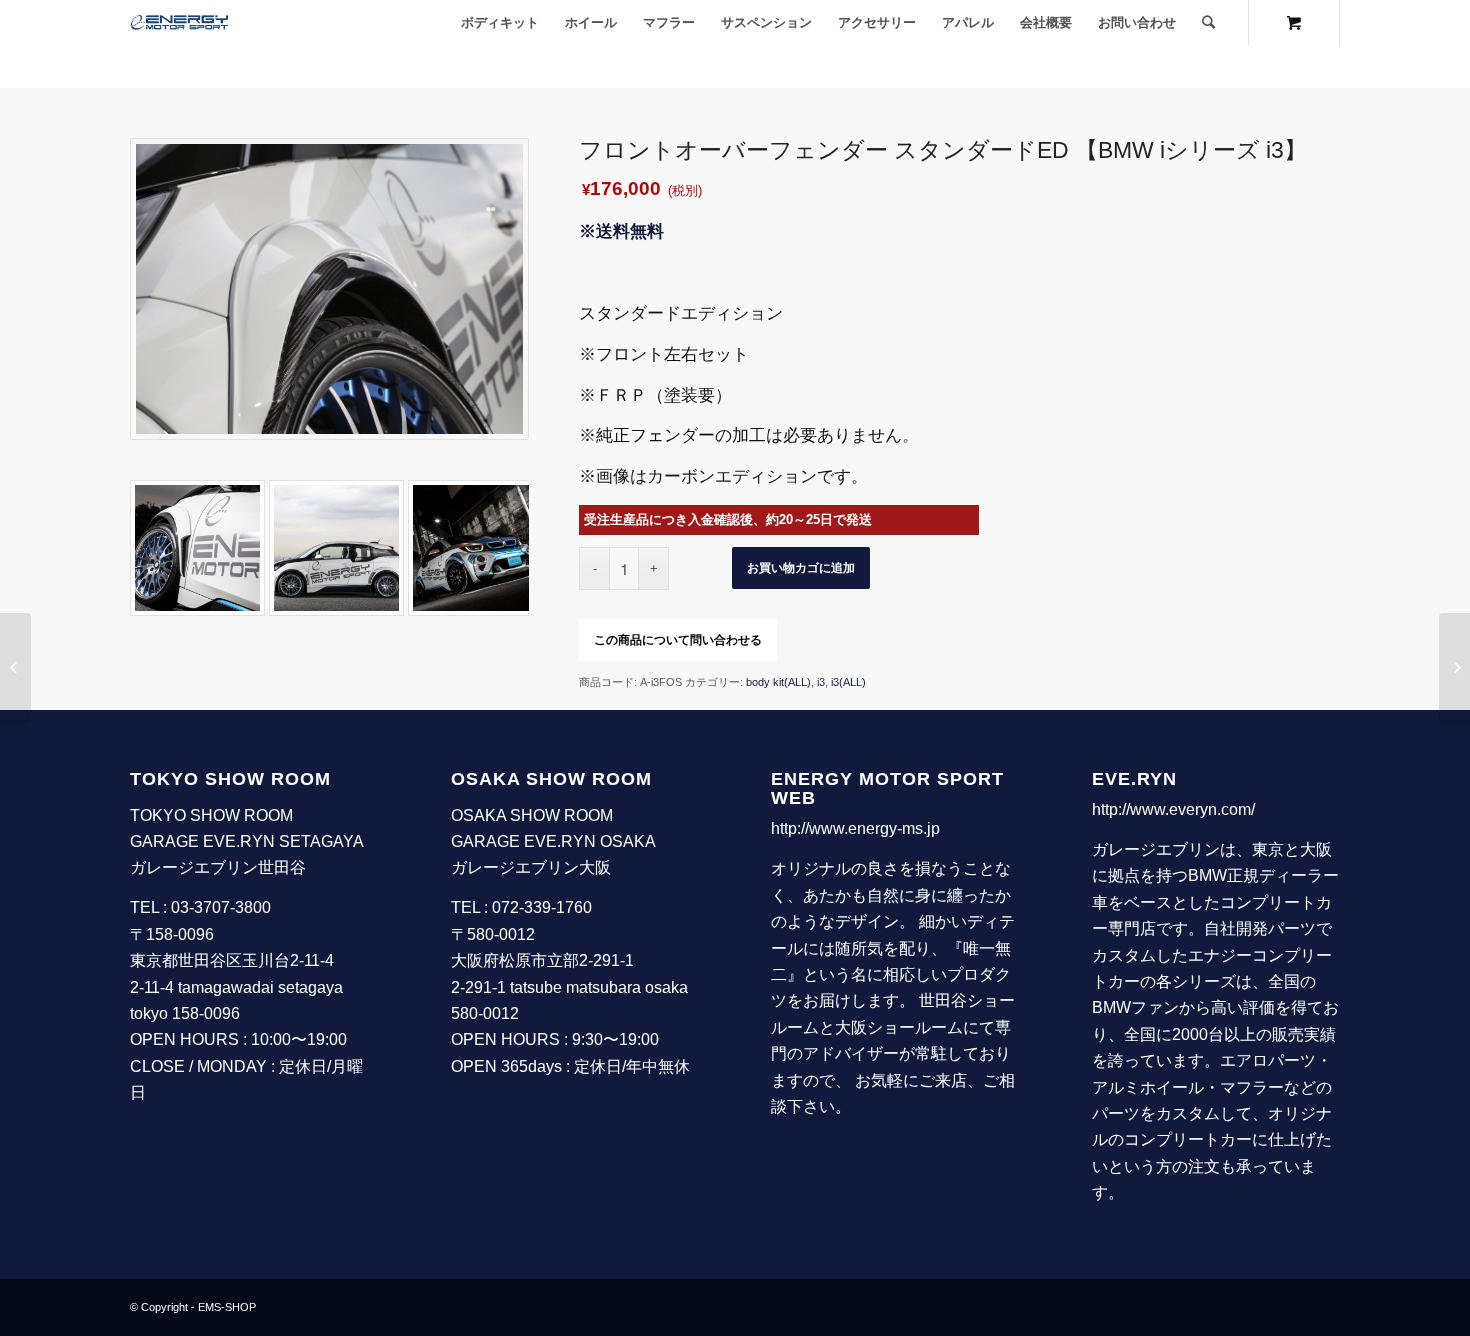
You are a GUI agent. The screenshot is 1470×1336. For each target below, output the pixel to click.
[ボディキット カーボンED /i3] (336, 547)
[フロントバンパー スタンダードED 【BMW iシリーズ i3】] (15, 668)
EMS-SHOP (227, 1307)
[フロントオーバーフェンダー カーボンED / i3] (197, 547)
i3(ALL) (848, 682)
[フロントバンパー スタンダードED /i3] (475, 547)
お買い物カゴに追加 (801, 568)
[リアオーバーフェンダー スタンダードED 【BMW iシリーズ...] (1454, 668)
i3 (821, 682)
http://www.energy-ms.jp (855, 828)
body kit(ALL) (778, 682)
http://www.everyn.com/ (1173, 809)
